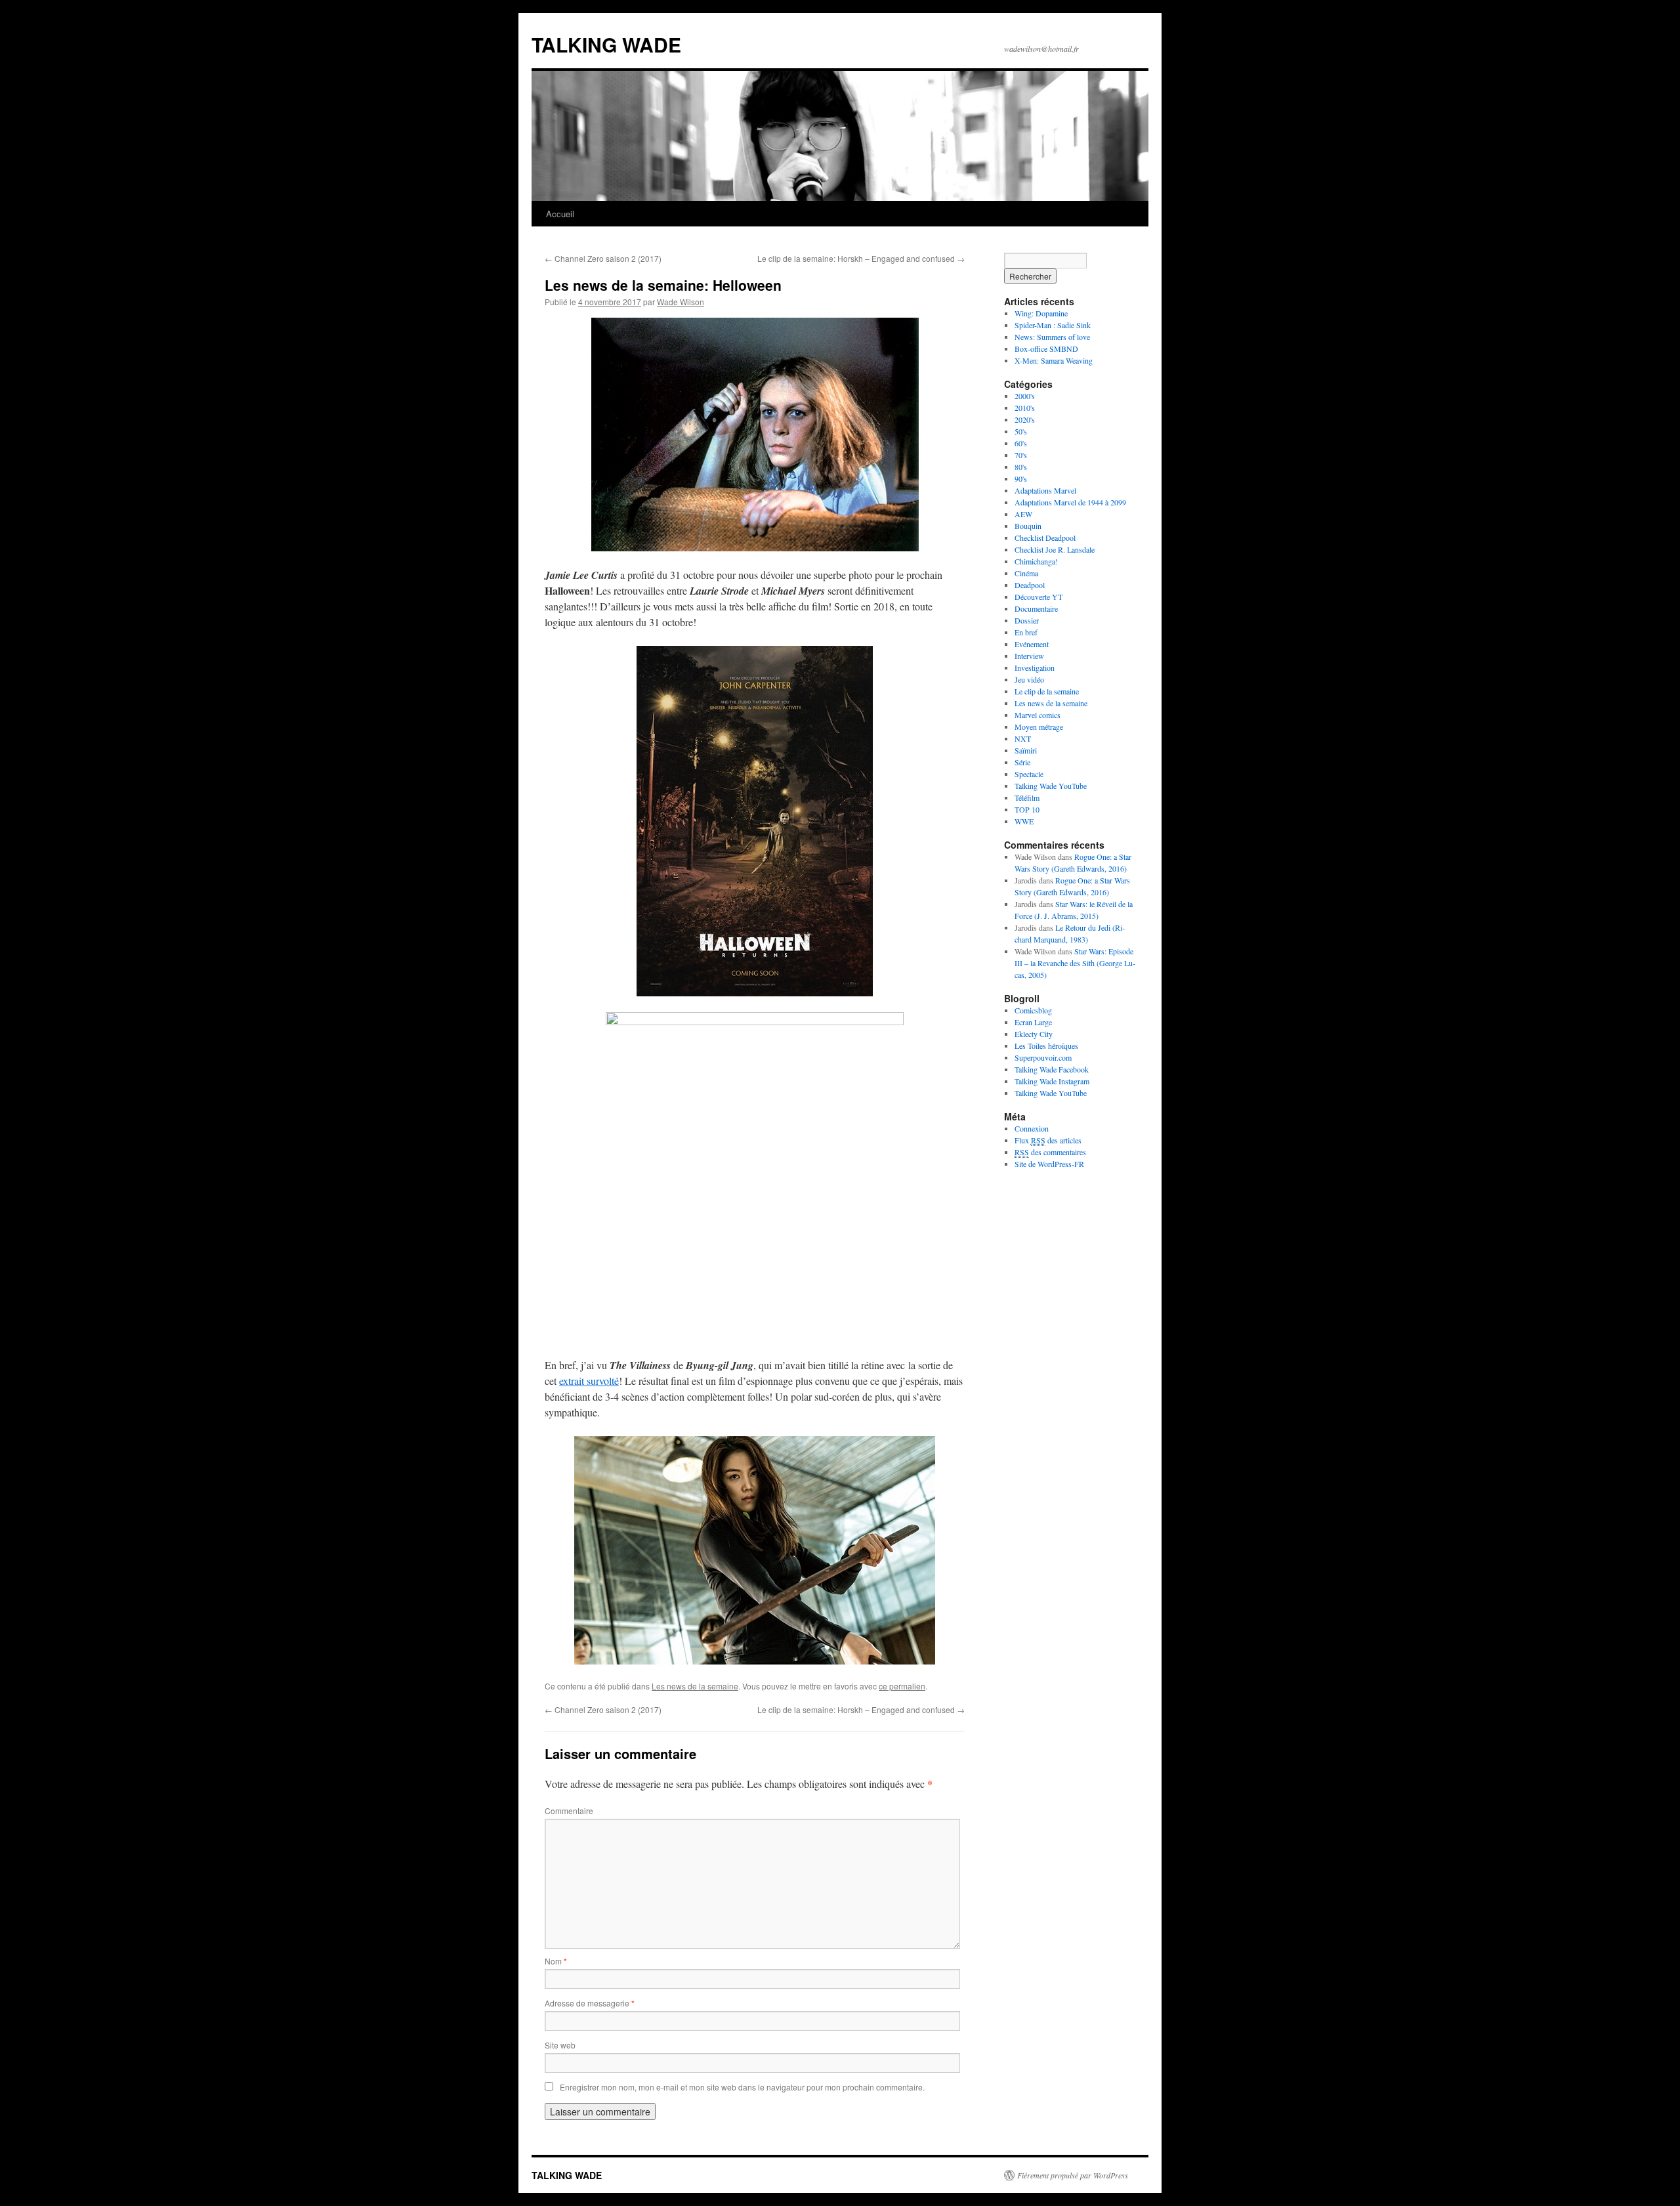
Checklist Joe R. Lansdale (1055, 549)
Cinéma (1026, 573)
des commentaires (1050, 1152)
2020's (1025, 419)
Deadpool (1030, 585)
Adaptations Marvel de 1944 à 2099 (1070, 502)
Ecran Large (1033, 1022)
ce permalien (902, 1686)
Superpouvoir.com (1043, 1057)
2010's (1025, 408)
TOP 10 (1027, 809)
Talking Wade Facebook (1052, 1069)
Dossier (1027, 620)
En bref (1026, 632)
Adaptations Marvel (1045, 490)
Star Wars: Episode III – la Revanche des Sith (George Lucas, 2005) (1075, 963)
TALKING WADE (606, 44)
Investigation (1035, 668)
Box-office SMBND (1046, 349)
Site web (560, 2045)
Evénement (1032, 644)
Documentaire (1036, 608)
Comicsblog (1033, 1010)
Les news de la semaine (695, 1686)
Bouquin (1028, 526)
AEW (1023, 514)
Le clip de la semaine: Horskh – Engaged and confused (861, 258)
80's (1021, 467)
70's (1021, 455)
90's (1021, 478)
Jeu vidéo (1029, 679)
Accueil (560, 214)
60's (1021, 443)
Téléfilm (1027, 797)
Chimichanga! (1036, 561)
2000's (1025, 396)
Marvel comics (1038, 715)
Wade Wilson (681, 302)
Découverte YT (1039, 597)
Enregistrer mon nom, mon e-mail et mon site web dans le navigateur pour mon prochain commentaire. (742, 2087)
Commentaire (569, 1811)
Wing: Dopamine (1041, 313)
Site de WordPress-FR (1049, 1164)
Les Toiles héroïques (1046, 1046)
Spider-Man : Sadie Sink (1053, 325)
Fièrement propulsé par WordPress (1073, 2175)
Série (1022, 762)
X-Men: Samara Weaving (1054, 360)
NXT (1023, 738)
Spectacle (1029, 774)
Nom (556, 1961)
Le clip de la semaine (1047, 691)
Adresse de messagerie (590, 2003)
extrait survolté (589, 1381)
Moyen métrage (1039, 727)
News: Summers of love (1052, 337)
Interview (1029, 656)
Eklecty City (1034, 1034)
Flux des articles (1048, 1140)
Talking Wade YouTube (1051, 786)
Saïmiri (1026, 750)
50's (1021, 431)
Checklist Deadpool (1045, 538)
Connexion (1032, 1128)
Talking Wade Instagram (1052, 1081)
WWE (1024, 821)
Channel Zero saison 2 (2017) (603, 258)
